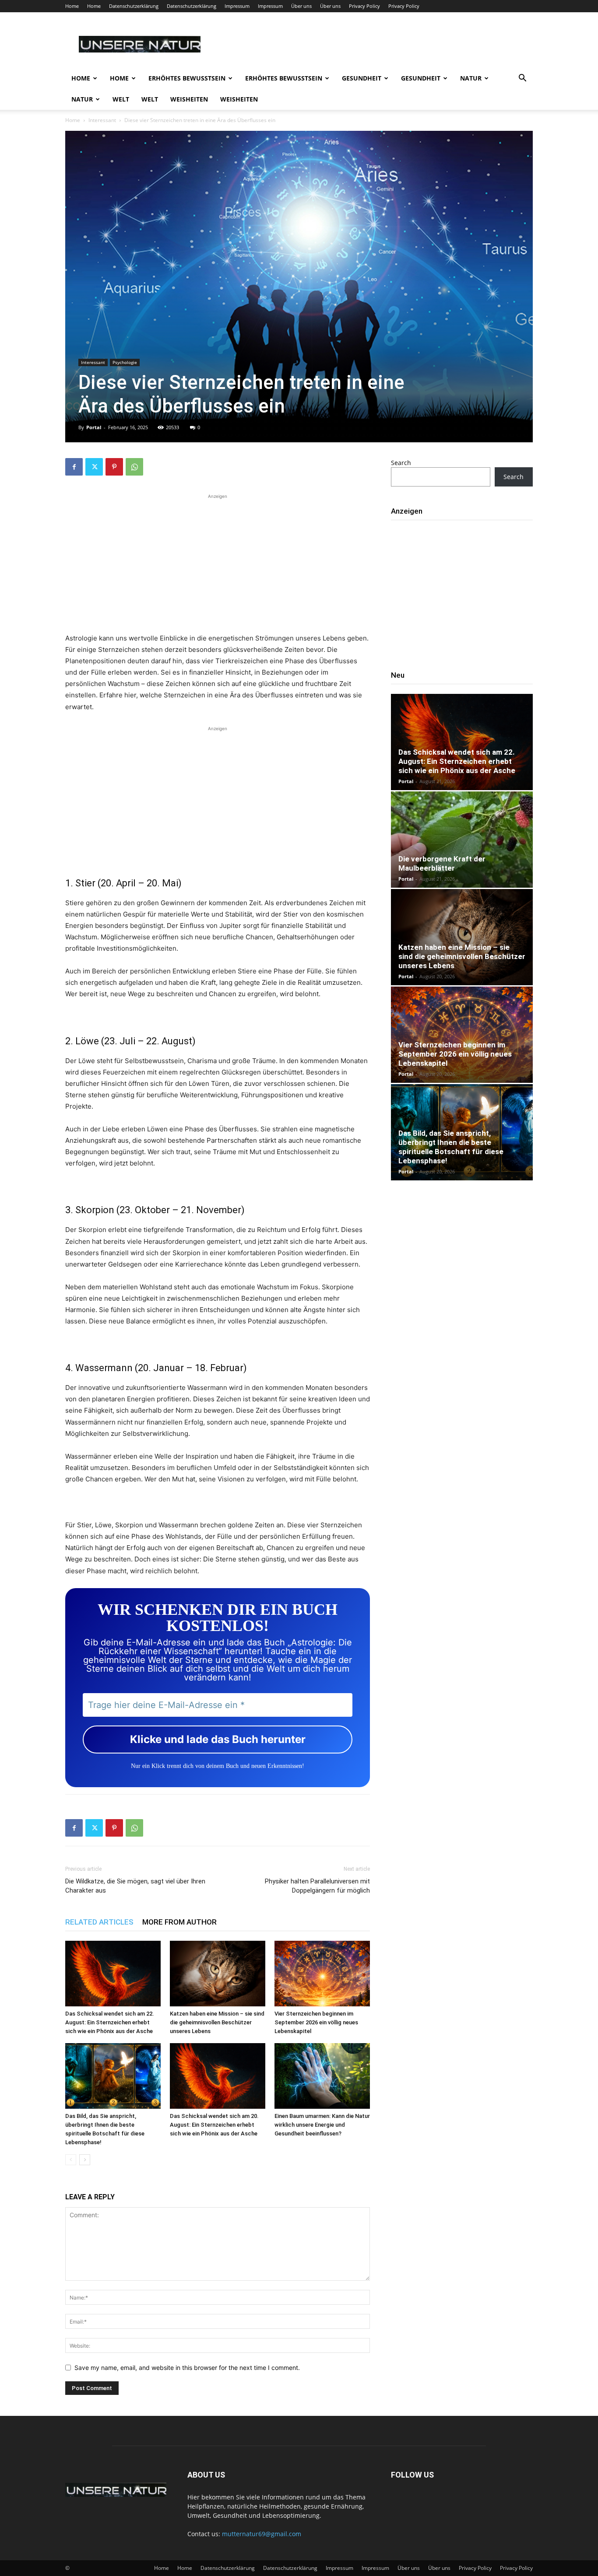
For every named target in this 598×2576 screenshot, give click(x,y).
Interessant (102, 120)
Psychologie (125, 362)
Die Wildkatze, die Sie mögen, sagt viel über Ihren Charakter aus (135, 1886)
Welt (121, 99)
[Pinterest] (114, 467)
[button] (522, 79)
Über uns (301, 6)
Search (401, 463)
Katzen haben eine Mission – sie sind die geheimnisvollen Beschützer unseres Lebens (217, 2022)
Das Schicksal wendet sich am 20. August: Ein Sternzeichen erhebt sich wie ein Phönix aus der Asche (214, 2125)
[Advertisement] (218, 562)
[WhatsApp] (134, 467)
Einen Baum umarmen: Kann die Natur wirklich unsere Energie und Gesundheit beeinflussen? (322, 2125)
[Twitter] (94, 467)
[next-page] (85, 2160)
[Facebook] (74, 467)
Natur (471, 78)
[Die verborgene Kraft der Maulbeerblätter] (462, 840)
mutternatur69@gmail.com (262, 2534)
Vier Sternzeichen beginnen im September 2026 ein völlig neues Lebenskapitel (316, 2022)
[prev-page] (71, 2160)
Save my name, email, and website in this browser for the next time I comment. (187, 2368)
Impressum (237, 6)
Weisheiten (189, 99)
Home (72, 6)
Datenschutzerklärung (134, 6)
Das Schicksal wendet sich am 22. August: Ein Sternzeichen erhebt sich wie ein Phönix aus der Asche (110, 2022)
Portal (94, 427)
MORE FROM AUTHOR (179, 1922)
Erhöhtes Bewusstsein (187, 78)
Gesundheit (362, 78)
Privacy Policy (364, 6)
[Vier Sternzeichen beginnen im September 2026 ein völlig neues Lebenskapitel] (322, 1974)
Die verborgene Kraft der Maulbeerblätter (442, 863)
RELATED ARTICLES (99, 1922)
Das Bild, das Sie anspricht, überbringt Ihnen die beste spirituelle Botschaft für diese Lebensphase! (451, 1147)
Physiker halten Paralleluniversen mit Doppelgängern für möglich (317, 1886)
